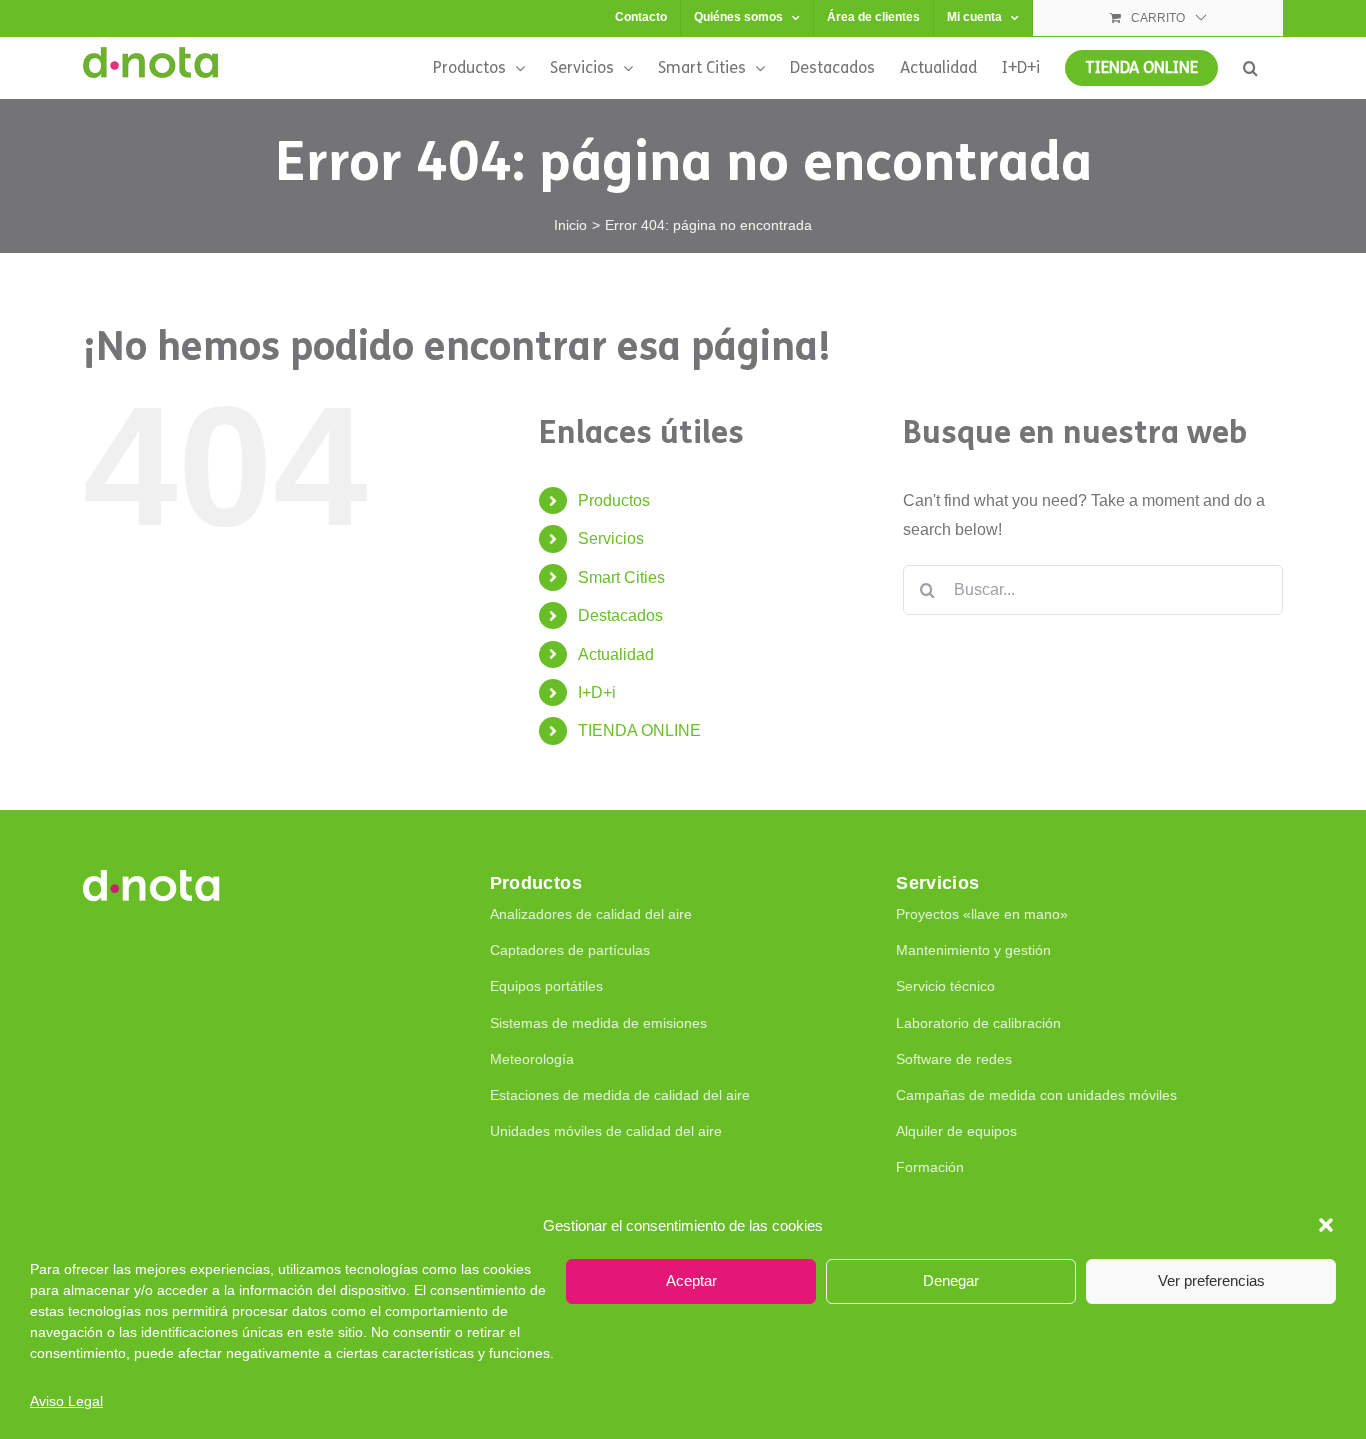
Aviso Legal (66, 1401)
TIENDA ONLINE (639, 730)
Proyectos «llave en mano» (982, 914)
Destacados (620, 615)
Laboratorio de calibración (978, 1023)
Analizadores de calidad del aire (591, 914)
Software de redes (954, 1059)
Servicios (611, 538)
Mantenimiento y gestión (973, 950)
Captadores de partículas (570, 950)
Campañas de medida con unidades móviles (1036, 1095)
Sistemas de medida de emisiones (598, 1023)
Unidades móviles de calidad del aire (606, 1131)
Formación (930, 1167)
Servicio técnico (945, 986)
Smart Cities (621, 577)
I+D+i (597, 692)
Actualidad (616, 654)
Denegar (951, 1280)
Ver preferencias (1211, 1280)
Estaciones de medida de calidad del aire (620, 1095)
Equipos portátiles (546, 986)
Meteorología (532, 1059)
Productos (614, 500)
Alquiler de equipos (956, 1131)
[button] (1326, 1225)
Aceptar (691, 1280)
